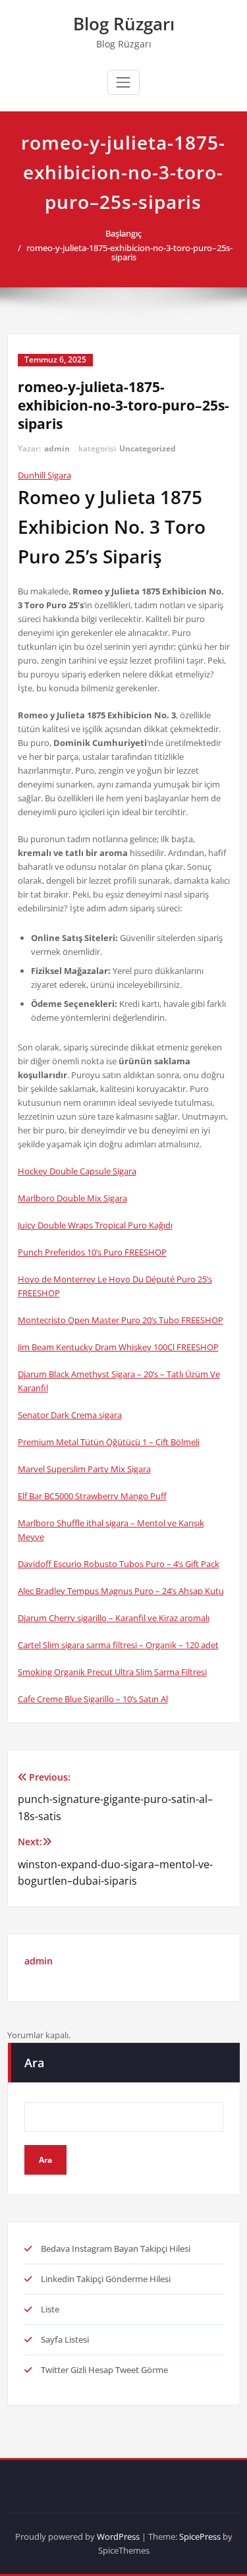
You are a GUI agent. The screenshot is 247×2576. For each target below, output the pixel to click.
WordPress (118, 2536)
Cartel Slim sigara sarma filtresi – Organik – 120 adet (118, 1645)
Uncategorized (148, 448)
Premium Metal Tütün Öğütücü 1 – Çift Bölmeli (109, 1442)
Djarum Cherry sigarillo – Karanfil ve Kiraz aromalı (114, 1618)
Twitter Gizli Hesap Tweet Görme (104, 2370)
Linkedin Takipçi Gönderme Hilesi (106, 2279)
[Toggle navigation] (123, 82)
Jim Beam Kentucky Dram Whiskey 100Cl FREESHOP (118, 1347)
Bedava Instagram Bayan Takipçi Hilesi (116, 2248)
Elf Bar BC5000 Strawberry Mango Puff (92, 1496)
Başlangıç (123, 233)
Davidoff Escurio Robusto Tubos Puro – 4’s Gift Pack (119, 1564)
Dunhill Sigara (44, 475)
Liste (50, 2309)
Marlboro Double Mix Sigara (72, 1198)
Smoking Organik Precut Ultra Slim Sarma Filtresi (112, 1672)
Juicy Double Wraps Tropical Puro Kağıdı (95, 1225)
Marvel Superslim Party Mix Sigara (84, 1469)
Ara (34, 2063)
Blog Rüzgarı (124, 24)
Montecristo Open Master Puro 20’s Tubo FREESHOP (121, 1320)
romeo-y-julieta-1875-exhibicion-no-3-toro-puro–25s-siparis (129, 252)
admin (57, 448)
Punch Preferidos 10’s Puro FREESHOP (92, 1252)
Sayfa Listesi (65, 2339)
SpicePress (200, 2536)
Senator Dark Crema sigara (70, 1415)
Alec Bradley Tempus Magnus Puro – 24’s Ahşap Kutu (121, 1591)
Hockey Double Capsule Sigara (77, 1171)
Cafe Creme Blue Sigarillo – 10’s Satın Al (93, 1699)
